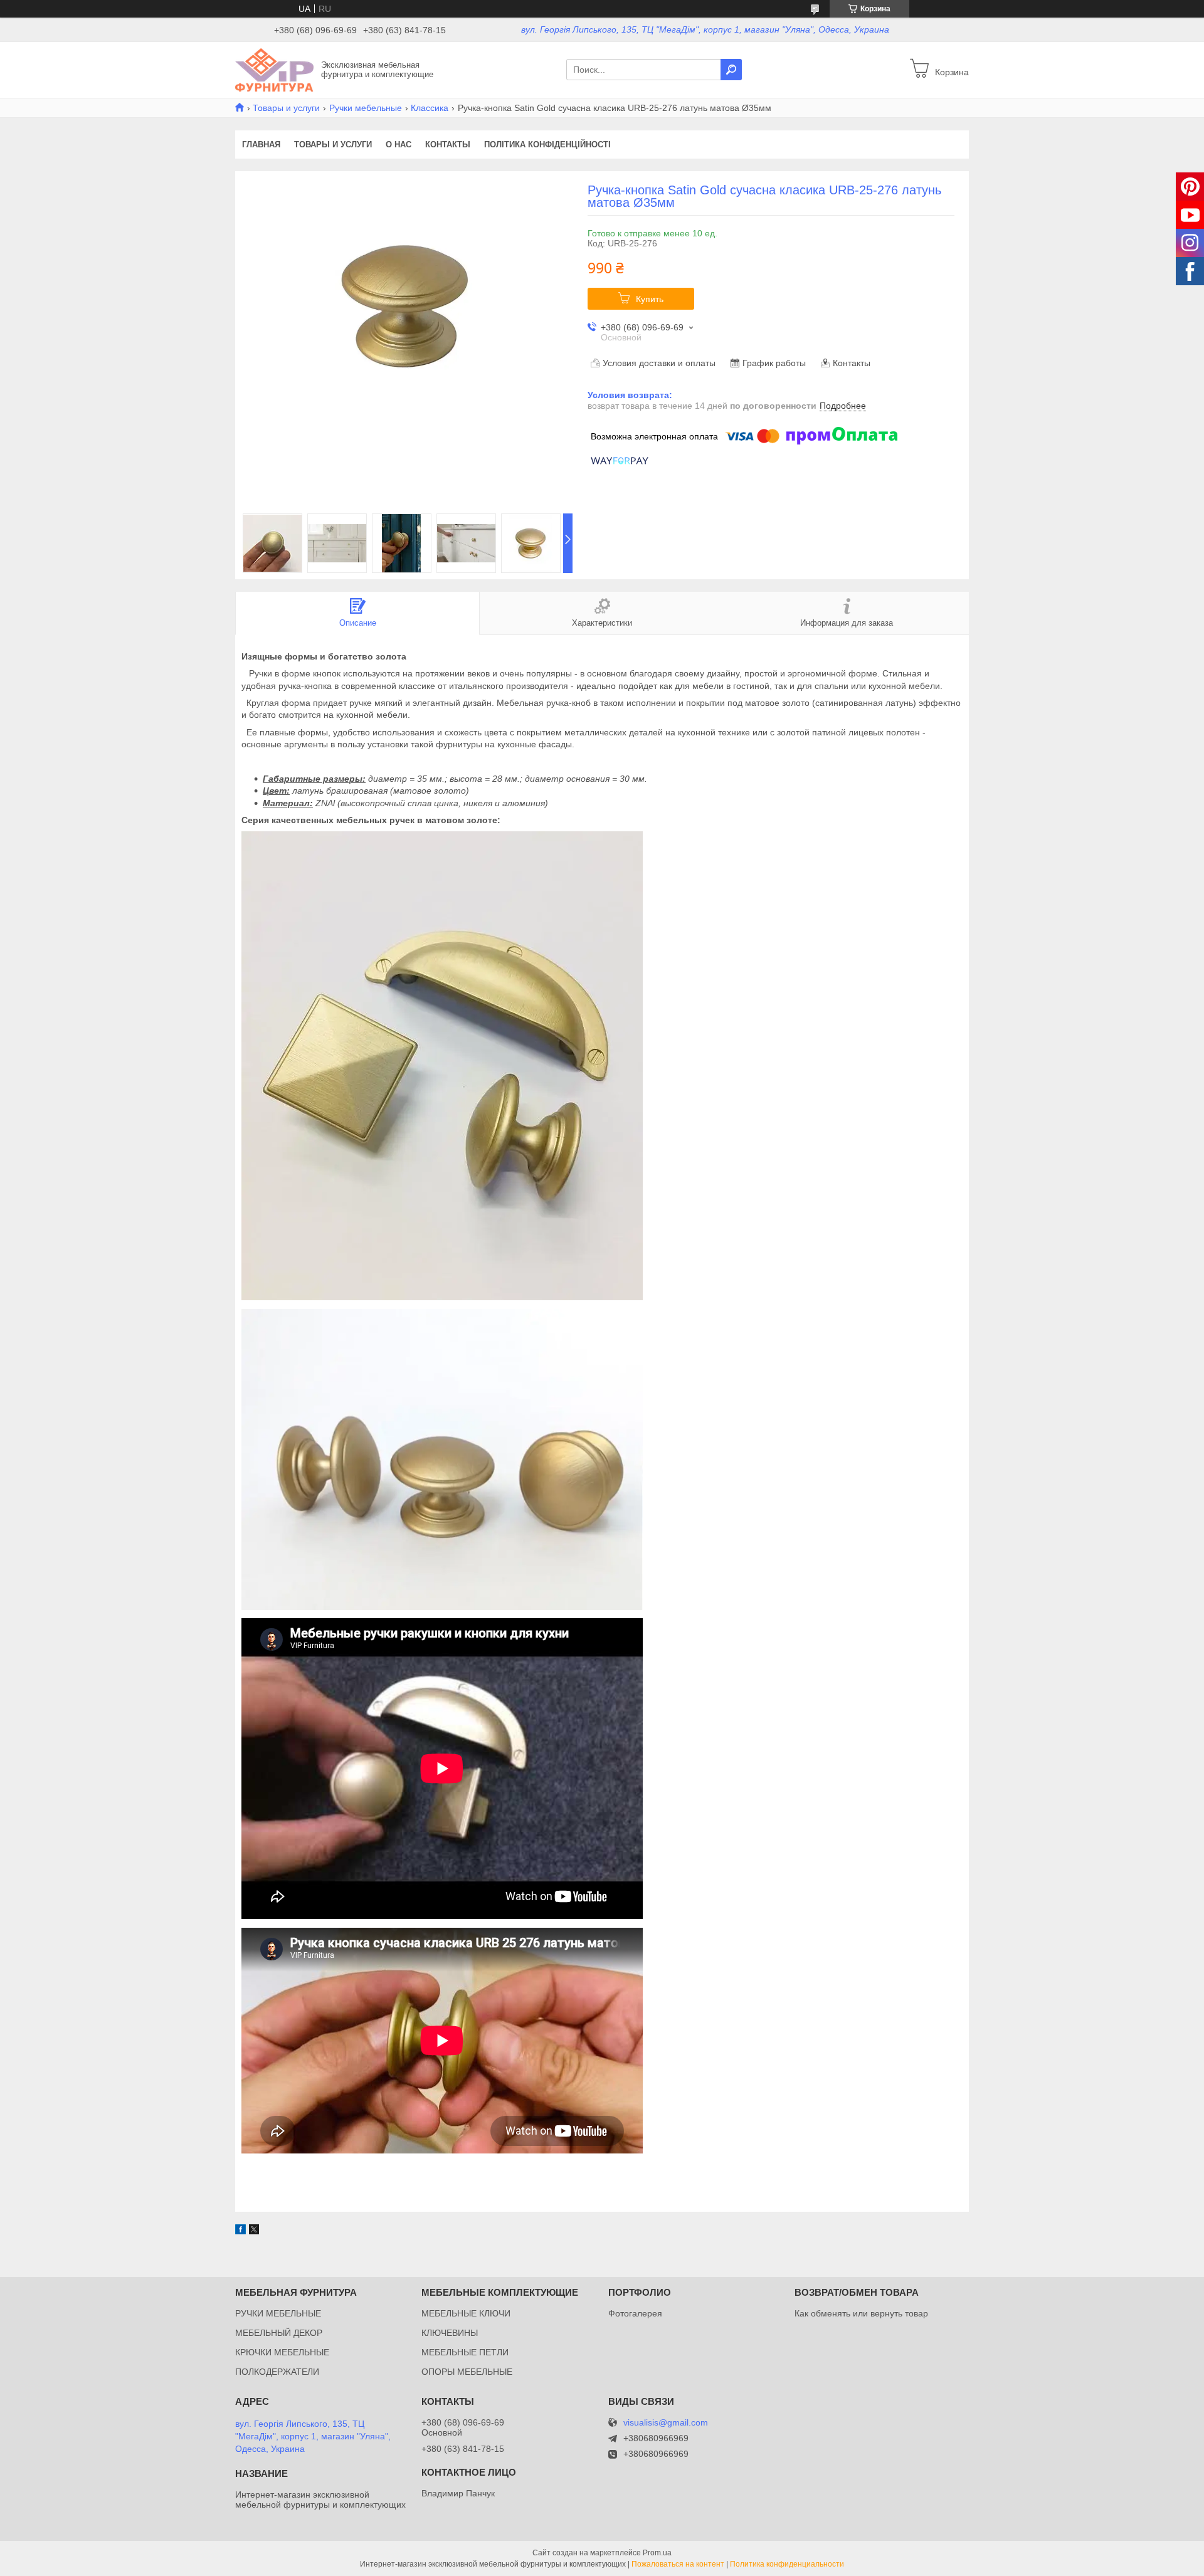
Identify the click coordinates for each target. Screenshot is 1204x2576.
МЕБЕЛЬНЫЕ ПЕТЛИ (465, 2352)
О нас (399, 145)
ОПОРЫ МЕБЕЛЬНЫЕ (467, 2372)
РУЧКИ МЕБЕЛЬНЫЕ (278, 2313)
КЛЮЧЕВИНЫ (450, 2333)
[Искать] (731, 70)
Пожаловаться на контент (678, 2564)
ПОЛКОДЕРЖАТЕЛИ (277, 2372)
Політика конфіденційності (547, 145)
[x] (254, 2231)
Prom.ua (657, 2553)
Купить (650, 299)
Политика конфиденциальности (787, 2564)
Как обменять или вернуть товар (861, 2313)
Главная (261, 145)
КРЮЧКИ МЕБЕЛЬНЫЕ (282, 2352)
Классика (430, 108)
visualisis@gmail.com (666, 2423)
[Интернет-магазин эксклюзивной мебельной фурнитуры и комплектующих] (274, 69)
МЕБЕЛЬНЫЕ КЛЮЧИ (466, 2313)
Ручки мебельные (366, 108)
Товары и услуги (286, 108)
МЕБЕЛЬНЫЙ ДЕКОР (279, 2333)
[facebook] (240, 2231)
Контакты (448, 145)
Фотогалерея (635, 2313)
